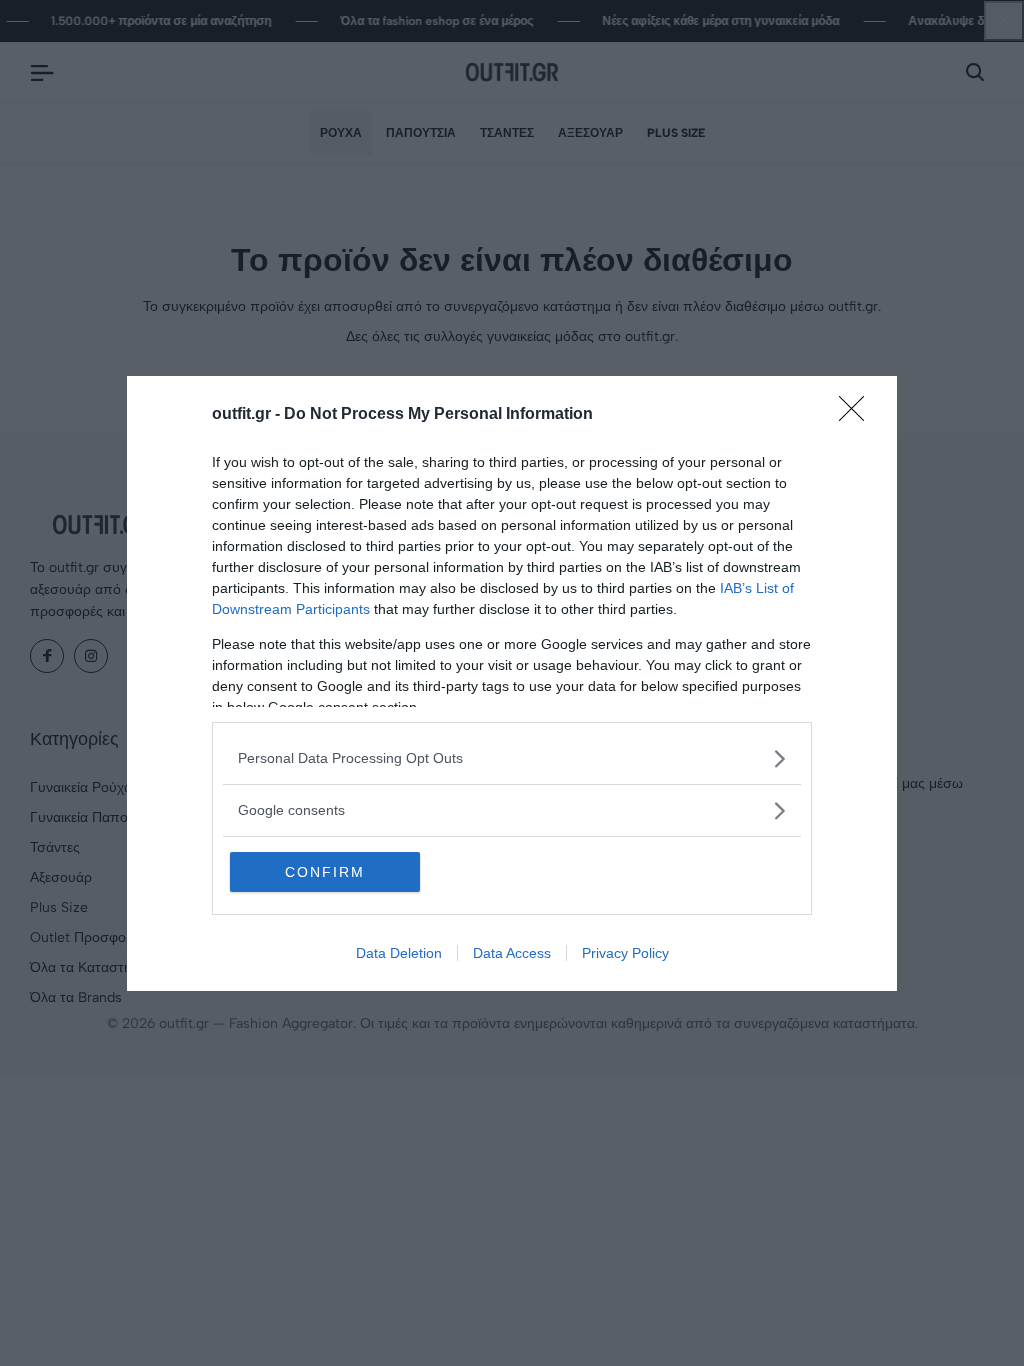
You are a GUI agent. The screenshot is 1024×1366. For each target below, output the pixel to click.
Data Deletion (399, 953)
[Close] (858, 415)
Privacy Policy (625, 953)
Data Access (512, 953)
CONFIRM (325, 872)
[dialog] (512, 683)
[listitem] (512, 758)
